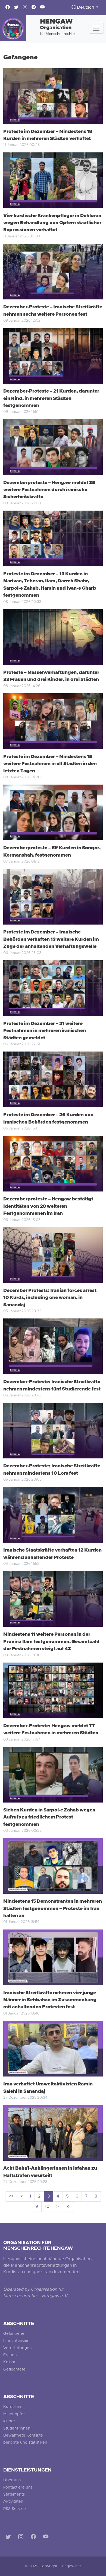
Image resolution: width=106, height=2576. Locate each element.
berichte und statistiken (25, 2443)
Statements (14, 2495)
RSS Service (15, 2509)
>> (68, 2207)
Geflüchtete (14, 2370)
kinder (9, 2421)
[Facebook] (34, 2537)
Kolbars (10, 2362)
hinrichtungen (16, 2341)
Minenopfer (14, 2414)
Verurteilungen (18, 2348)
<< (11, 2196)
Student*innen (17, 2429)
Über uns (12, 2480)
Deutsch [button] (85, 8)
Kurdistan (12, 2407)
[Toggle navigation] (96, 28)
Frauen (10, 2355)
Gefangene (14, 2334)
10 (47, 2207)
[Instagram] (22, 2537)
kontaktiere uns (18, 2488)
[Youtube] (47, 2537)
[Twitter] (9, 2537)
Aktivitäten (13, 2502)
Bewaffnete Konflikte (23, 2436)
